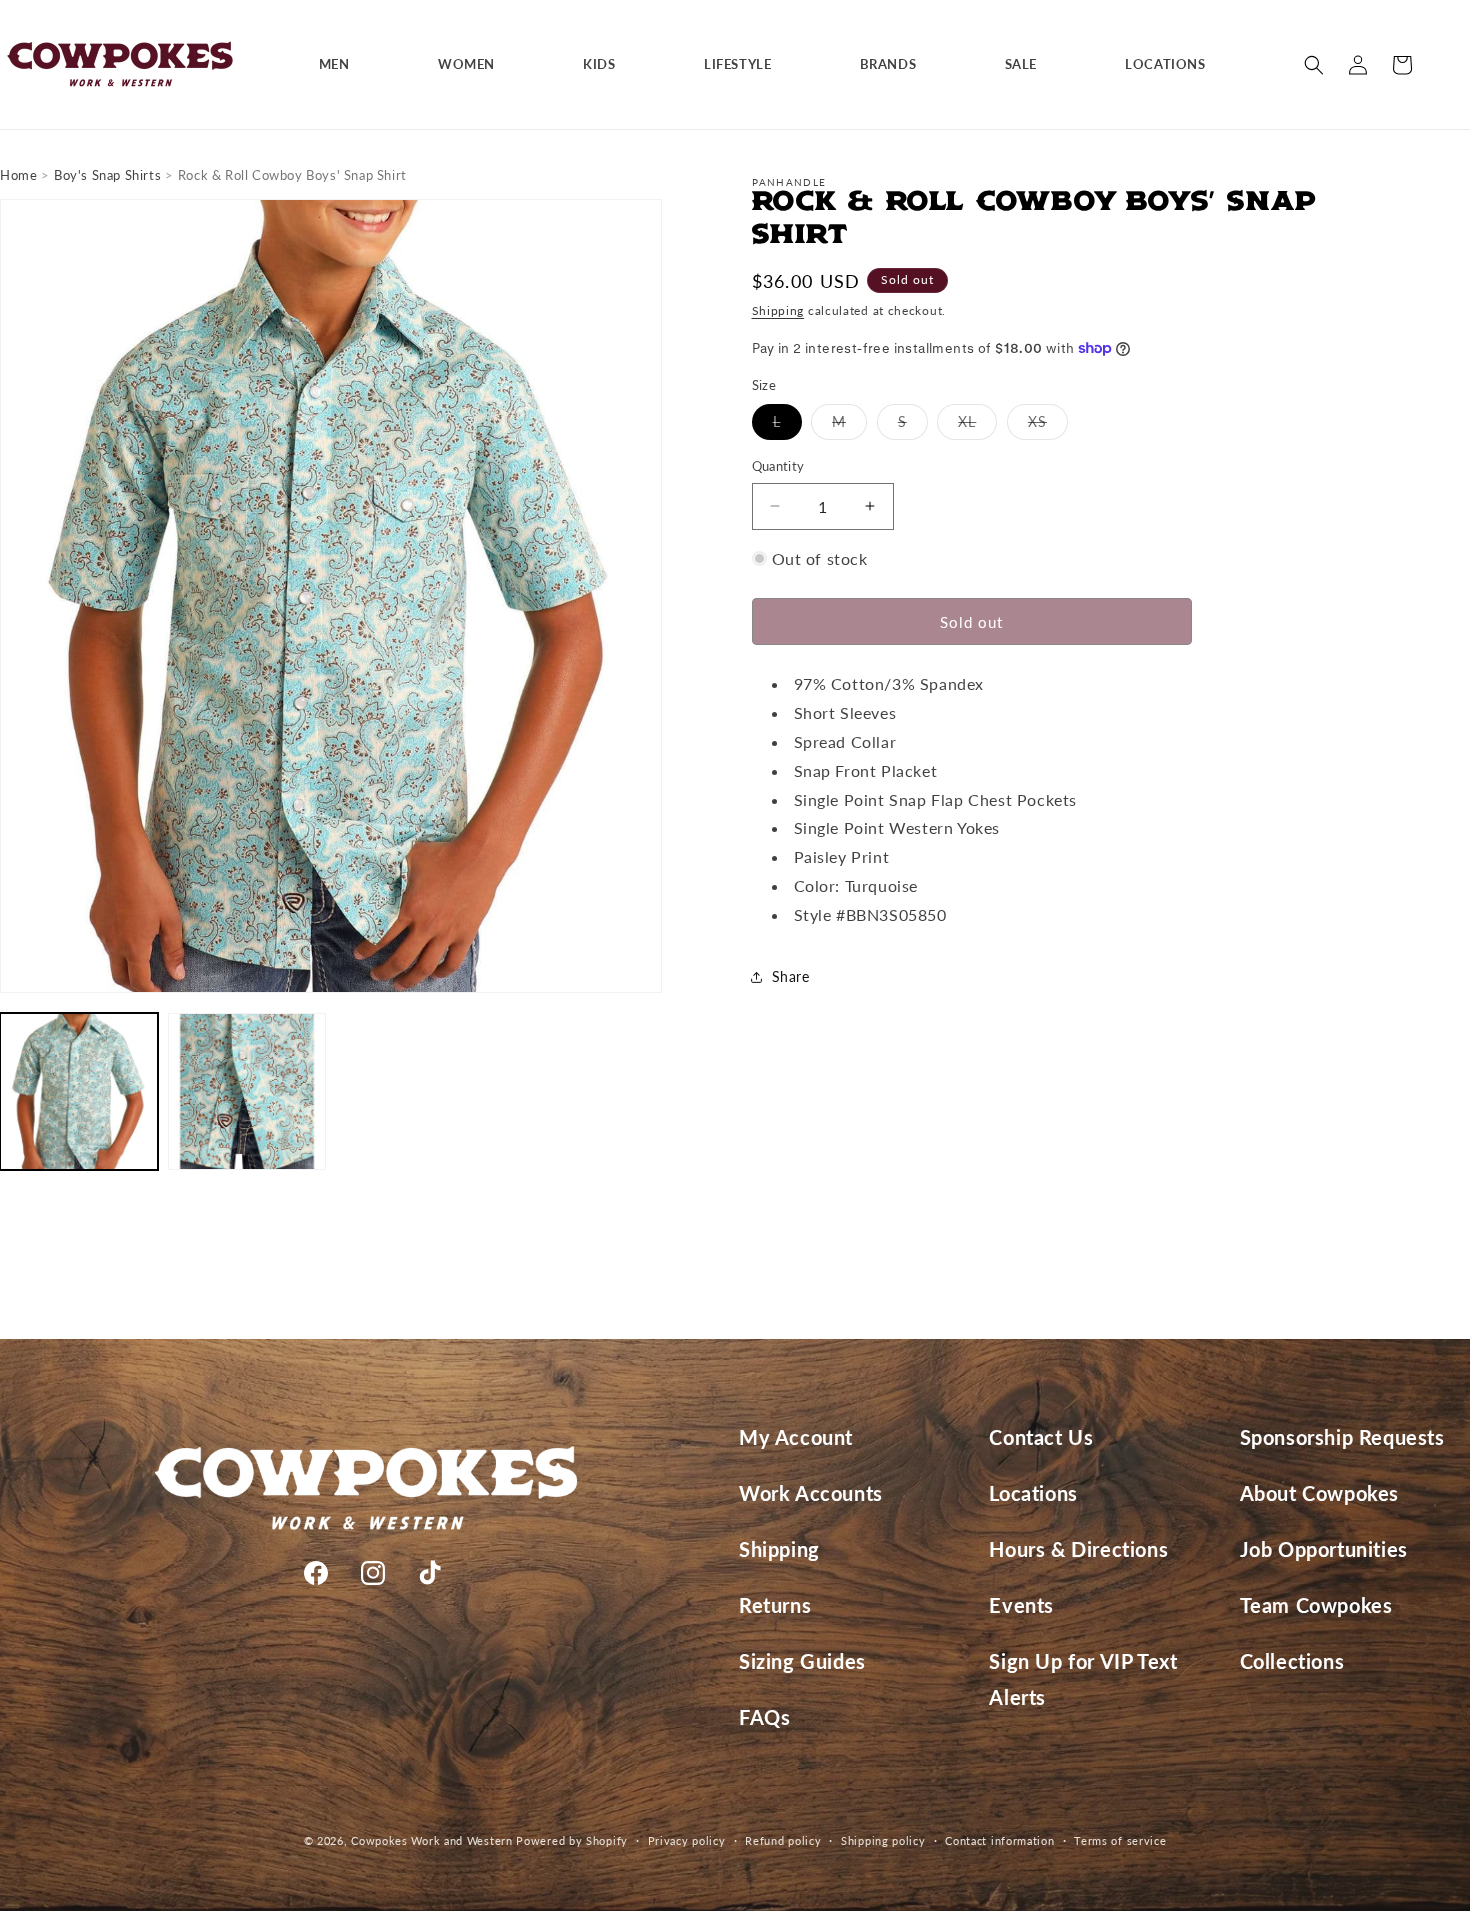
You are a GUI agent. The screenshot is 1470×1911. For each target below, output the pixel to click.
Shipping (778, 310)
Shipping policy (883, 1839)
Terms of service (1120, 1839)
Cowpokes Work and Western (432, 1840)
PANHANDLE (789, 182)
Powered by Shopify (572, 1840)
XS (1048, 426)
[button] (342, 64)
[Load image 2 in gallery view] (247, 1092)
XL (977, 426)
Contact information (999, 1839)
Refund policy (783, 1839)
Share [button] (791, 976)
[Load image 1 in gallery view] (79, 1092)
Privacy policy (687, 1839)
